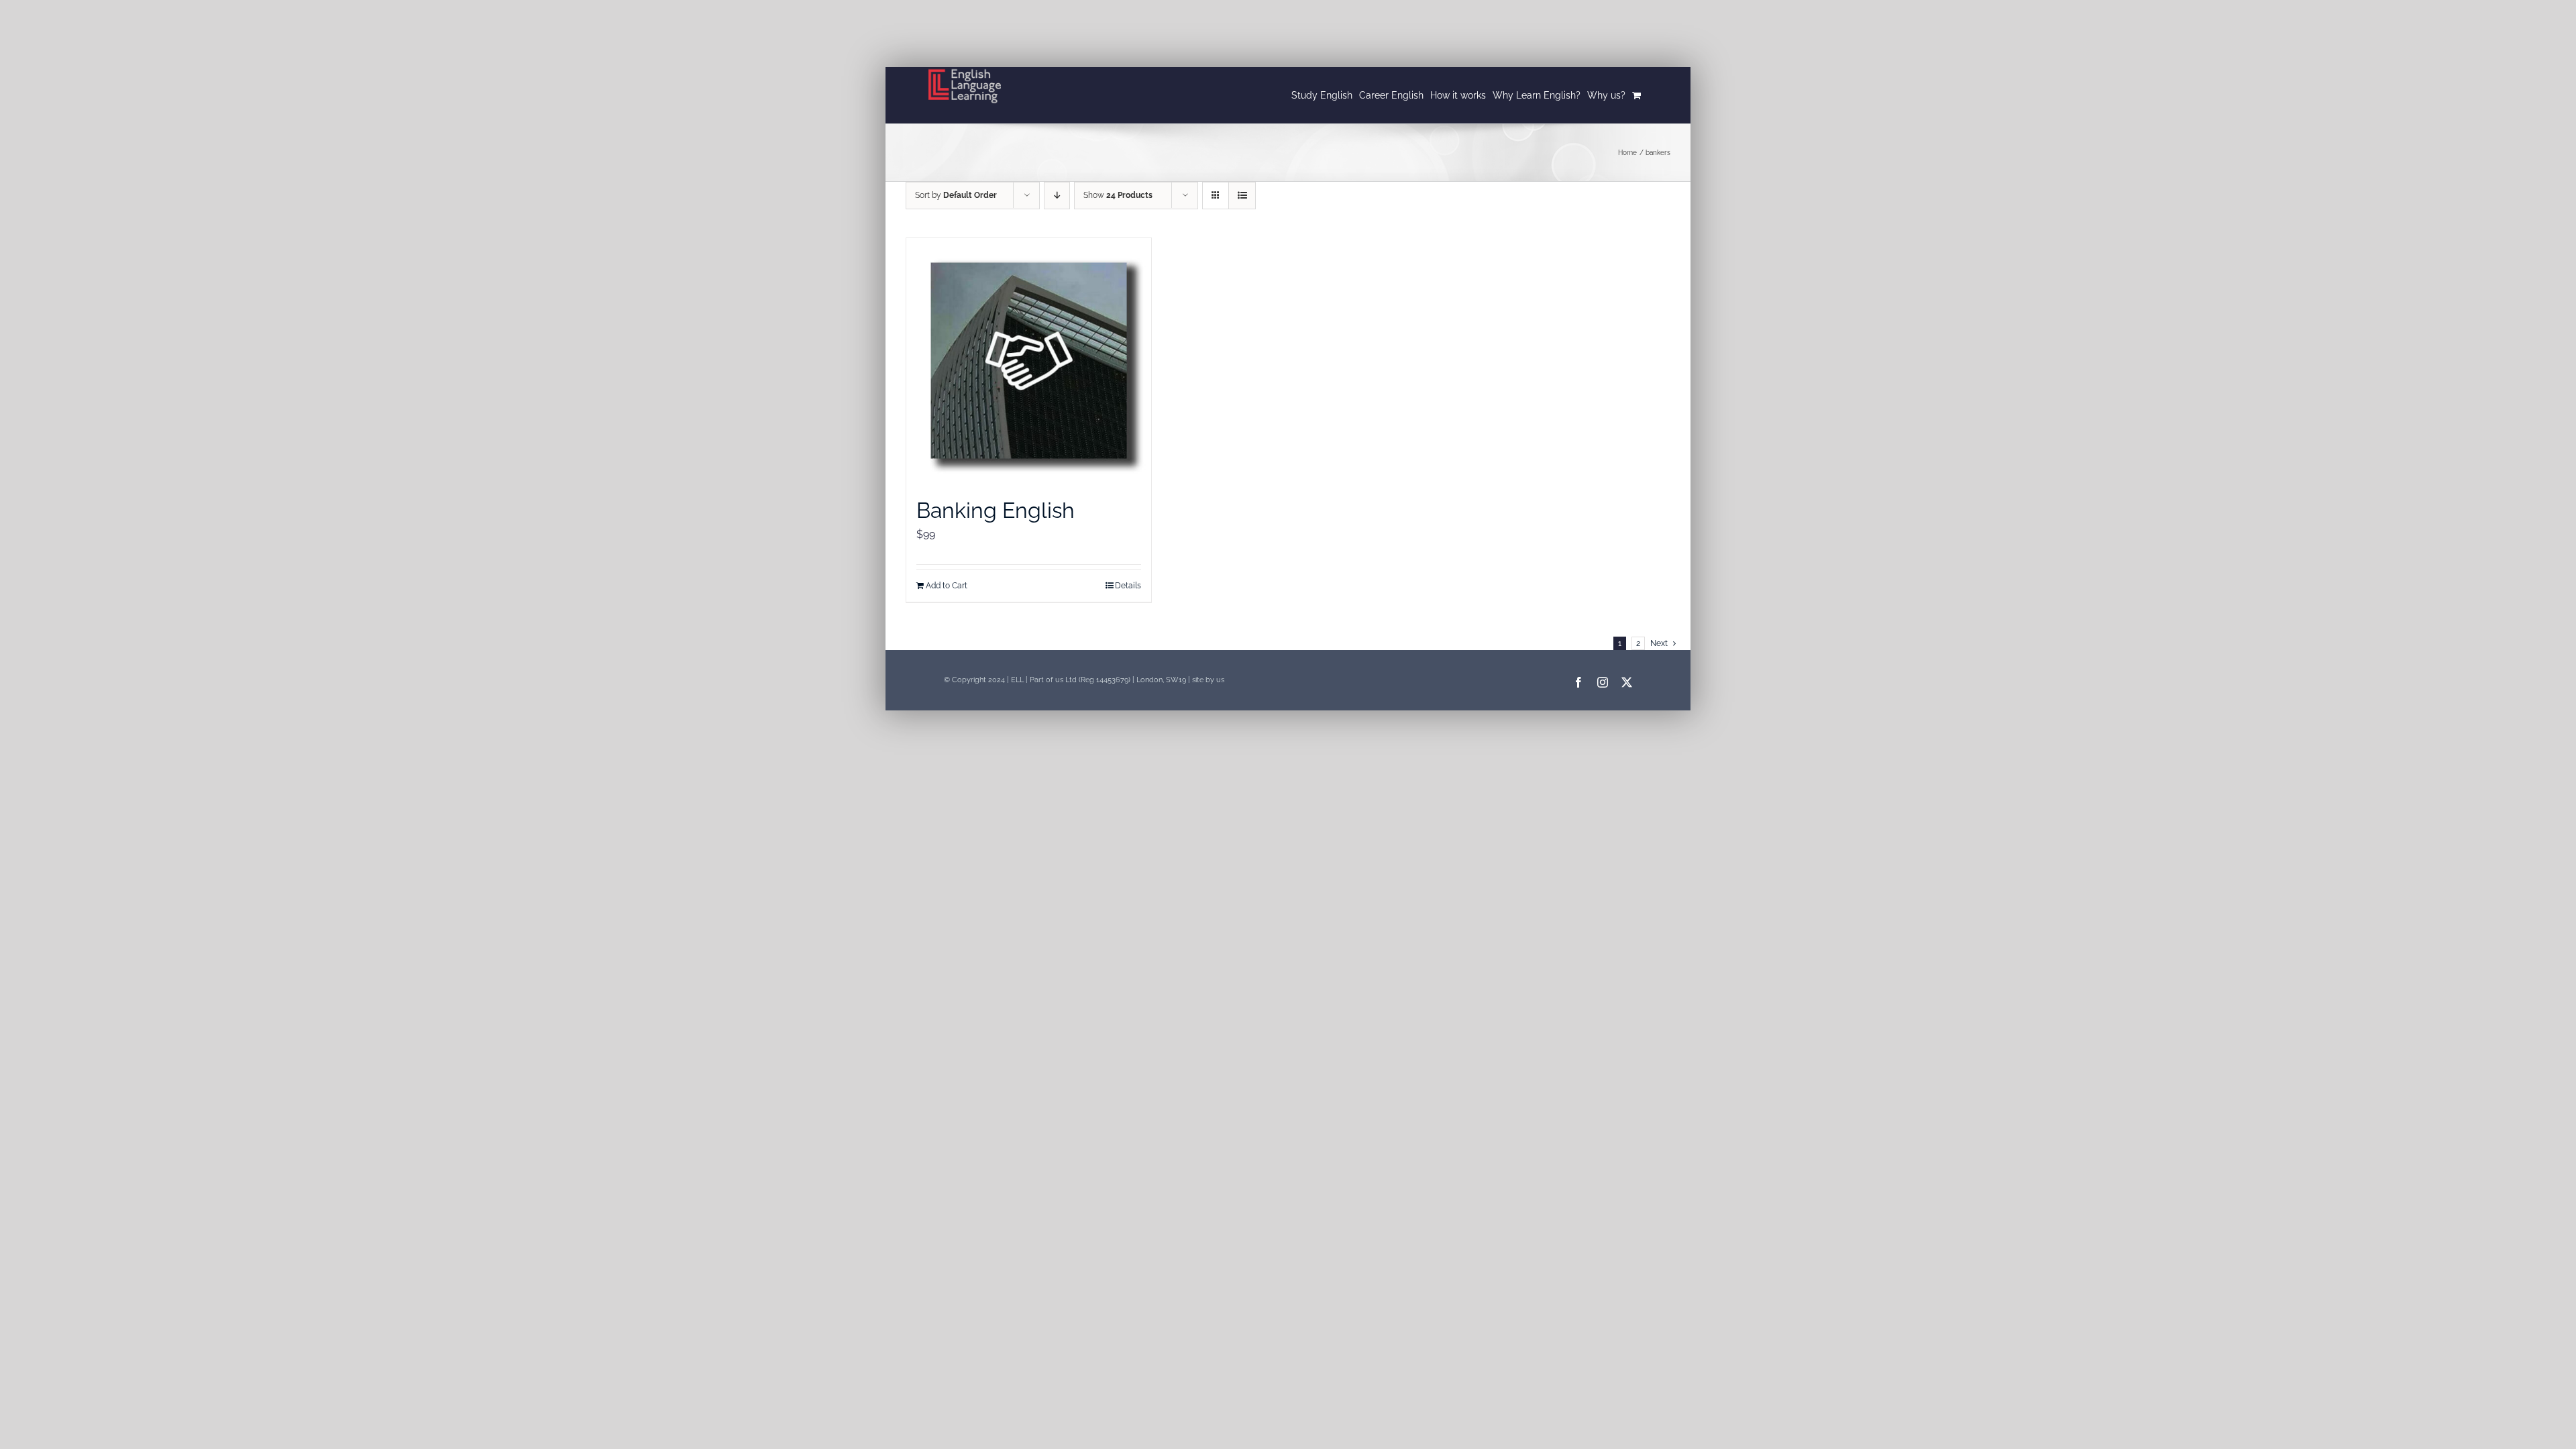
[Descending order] (1057, 196)
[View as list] (1242, 196)
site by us (1208, 680)
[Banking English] (1029, 361)
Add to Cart (947, 586)
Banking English (996, 510)
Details (1128, 586)
